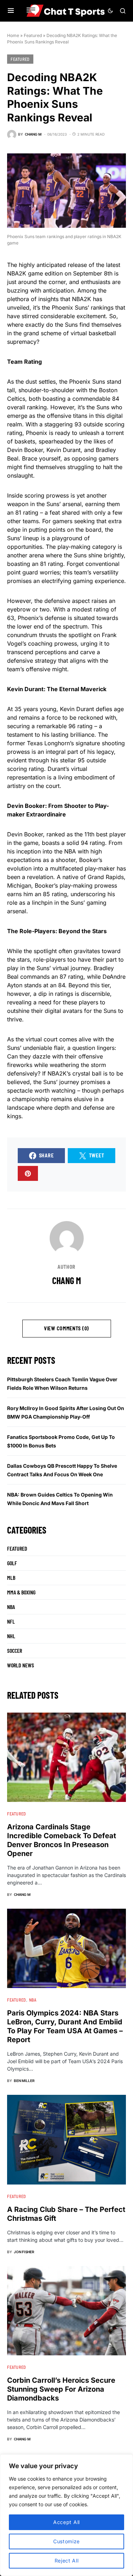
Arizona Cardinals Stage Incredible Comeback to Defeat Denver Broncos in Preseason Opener (62, 1840)
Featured (33, 35)
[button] (11, 11)
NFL (11, 1621)
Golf (12, 1563)
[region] (66, 2515)
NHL (11, 1636)
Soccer (15, 1650)
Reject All (67, 2561)
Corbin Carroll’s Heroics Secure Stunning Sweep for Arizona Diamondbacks (61, 2389)
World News (21, 1665)
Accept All (66, 2522)
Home (13, 35)
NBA (11, 1607)
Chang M (66, 1280)
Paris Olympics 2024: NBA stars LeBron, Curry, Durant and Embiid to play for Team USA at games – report (65, 2026)
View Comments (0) (66, 1328)
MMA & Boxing (21, 1592)
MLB (11, 1578)
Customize (66, 2541)
